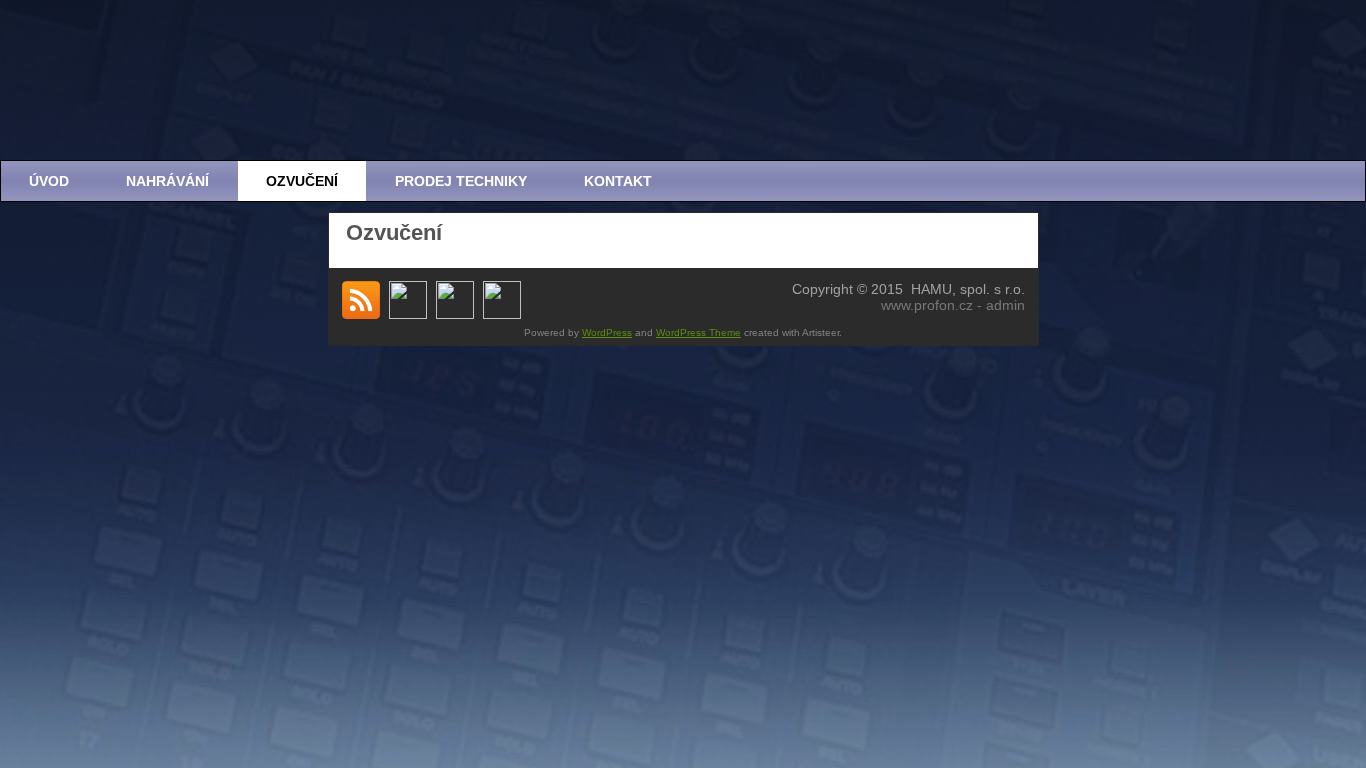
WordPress (607, 332)
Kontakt (618, 181)
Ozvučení (302, 181)
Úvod (49, 181)
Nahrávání (167, 181)
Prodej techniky (461, 181)
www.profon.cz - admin (953, 305)
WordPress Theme (698, 332)
